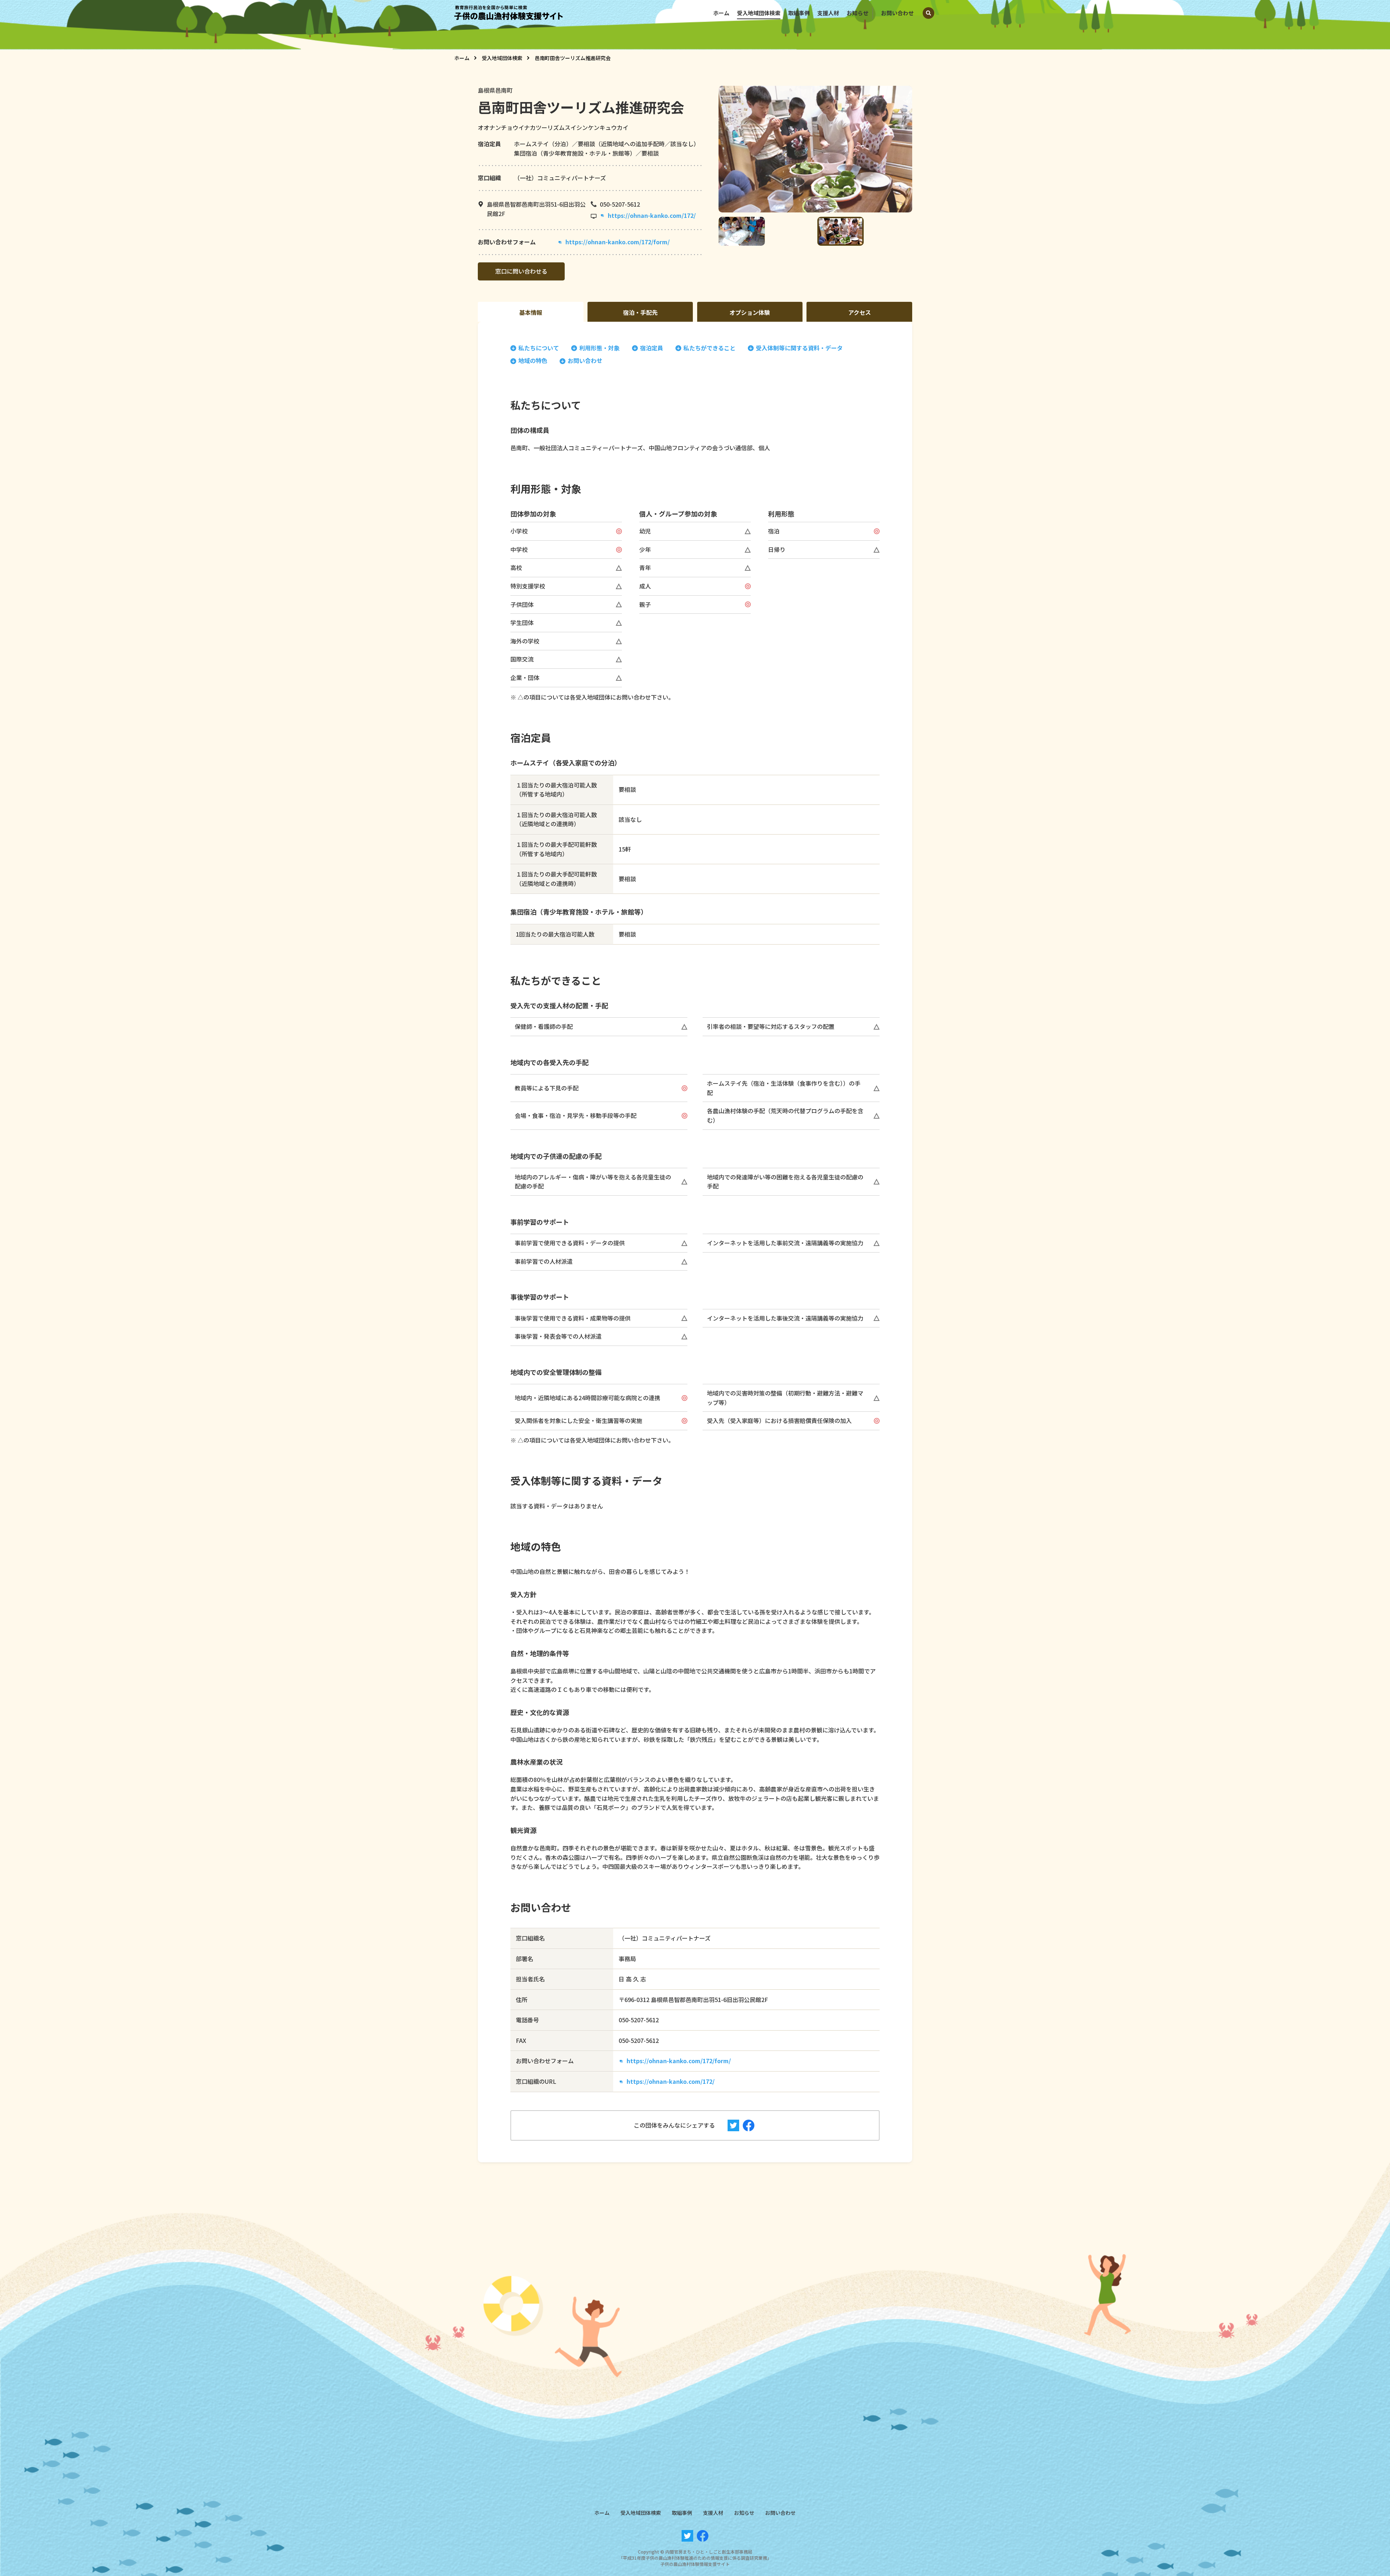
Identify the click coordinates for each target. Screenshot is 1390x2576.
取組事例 (799, 13)
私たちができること (709, 348)
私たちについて (539, 348)
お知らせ (858, 13)
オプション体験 (750, 312)
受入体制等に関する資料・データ (799, 348)
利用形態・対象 (599, 348)
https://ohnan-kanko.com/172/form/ (618, 242)
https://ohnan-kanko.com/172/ (652, 215)
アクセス (860, 312)
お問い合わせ (897, 13)
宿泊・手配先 (640, 312)
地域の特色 (533, 361)
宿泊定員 (652, 348)
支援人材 (828, 13)
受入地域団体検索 (759, 13)
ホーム (721, 13)
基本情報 (531, 312)
